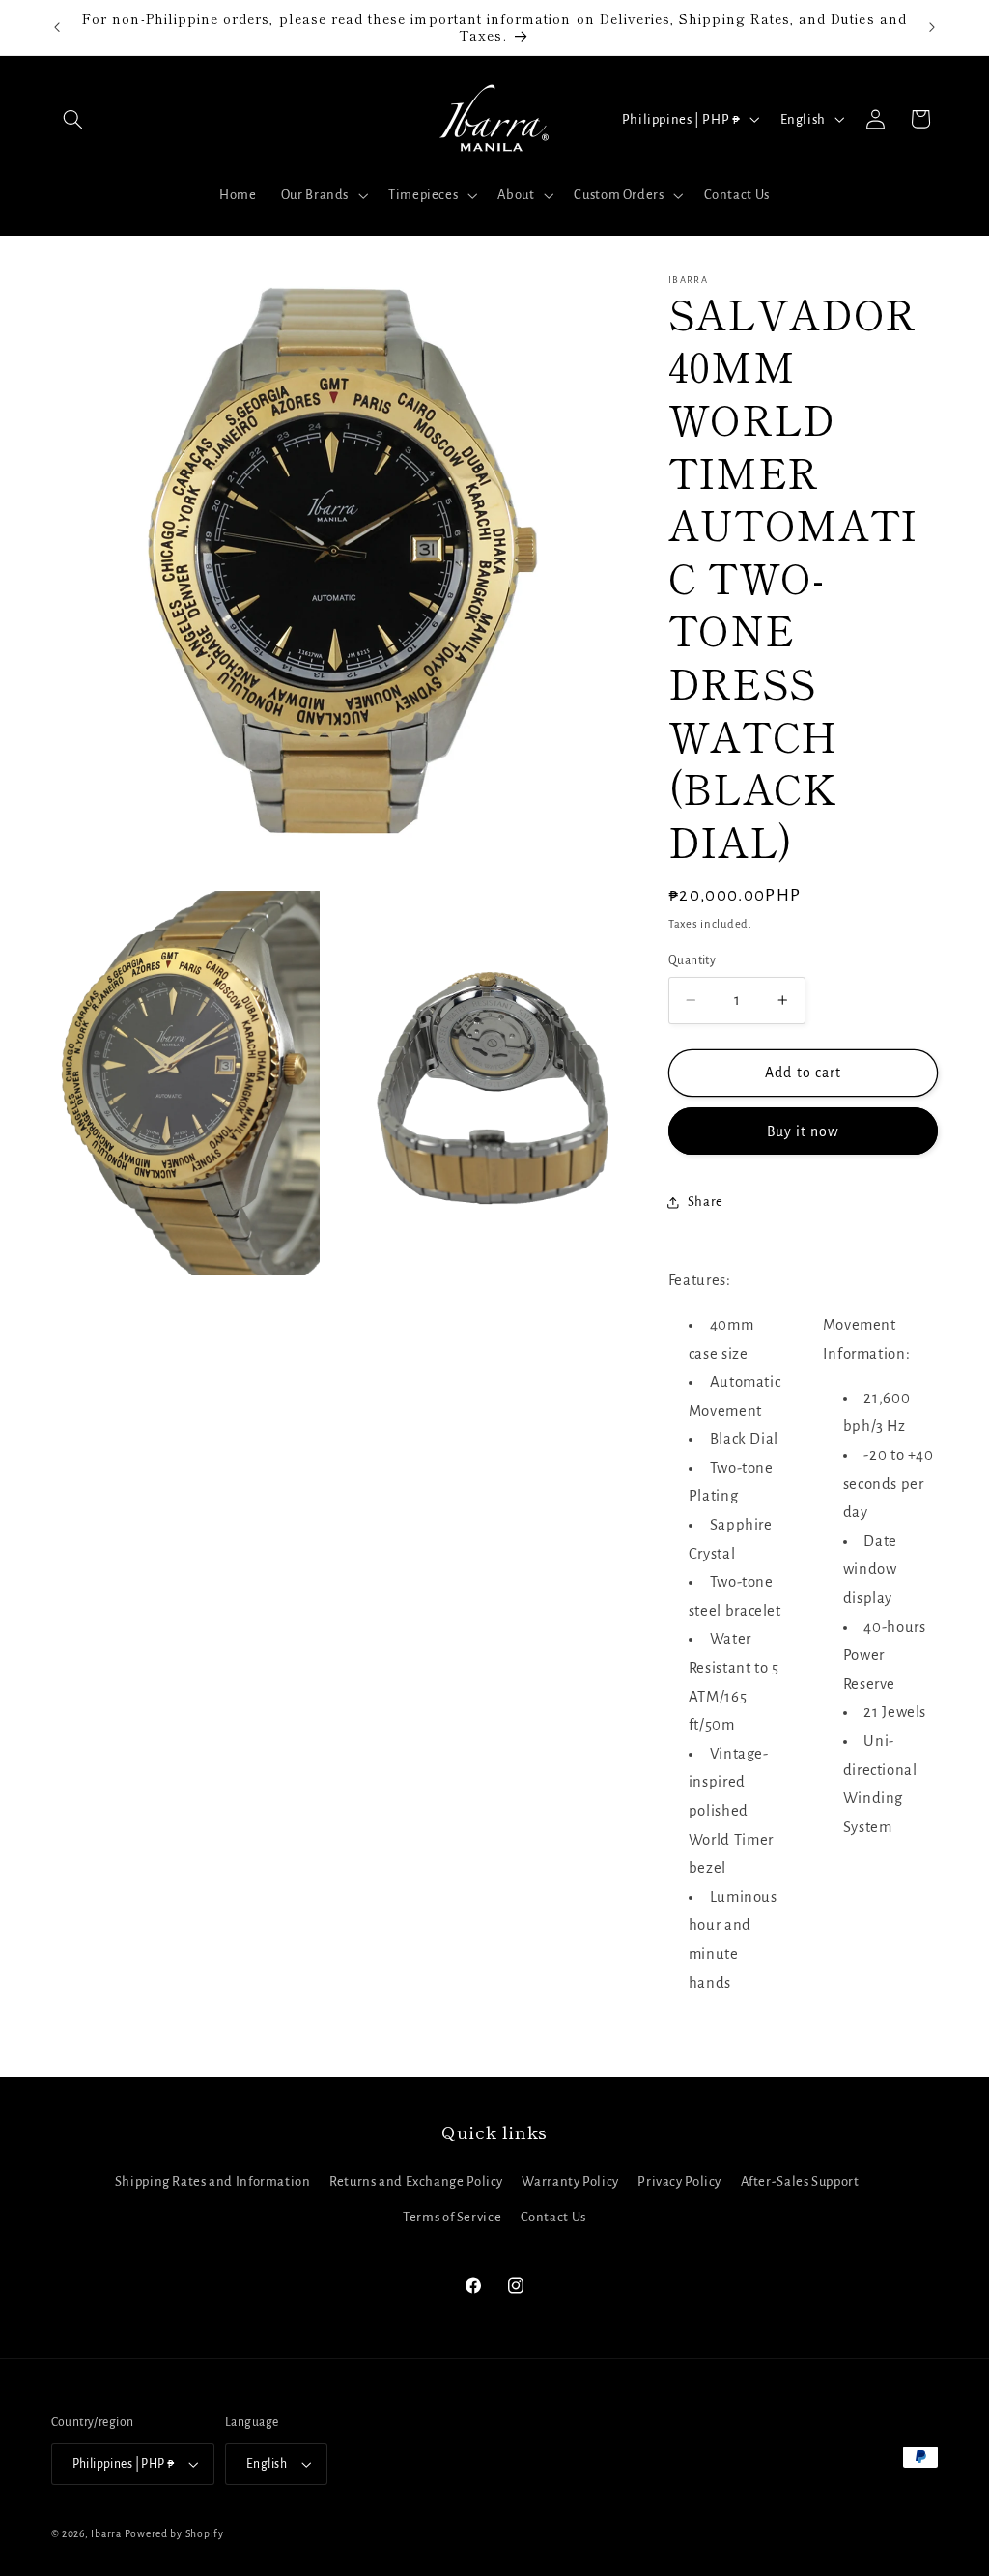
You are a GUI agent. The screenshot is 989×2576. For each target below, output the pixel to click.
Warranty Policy (570, 2181)
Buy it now (804, 1131)
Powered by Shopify (174, 2534)
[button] (73, 119)
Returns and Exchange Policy (416, 2181)
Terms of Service (452, 2217)
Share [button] (706, 1202)
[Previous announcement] (57, 27)
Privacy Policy (679, 2181)
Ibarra (106, 2534)
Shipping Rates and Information (213, 2181)
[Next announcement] (932, 27)
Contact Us (553, 2217)
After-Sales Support (800, 2181)
